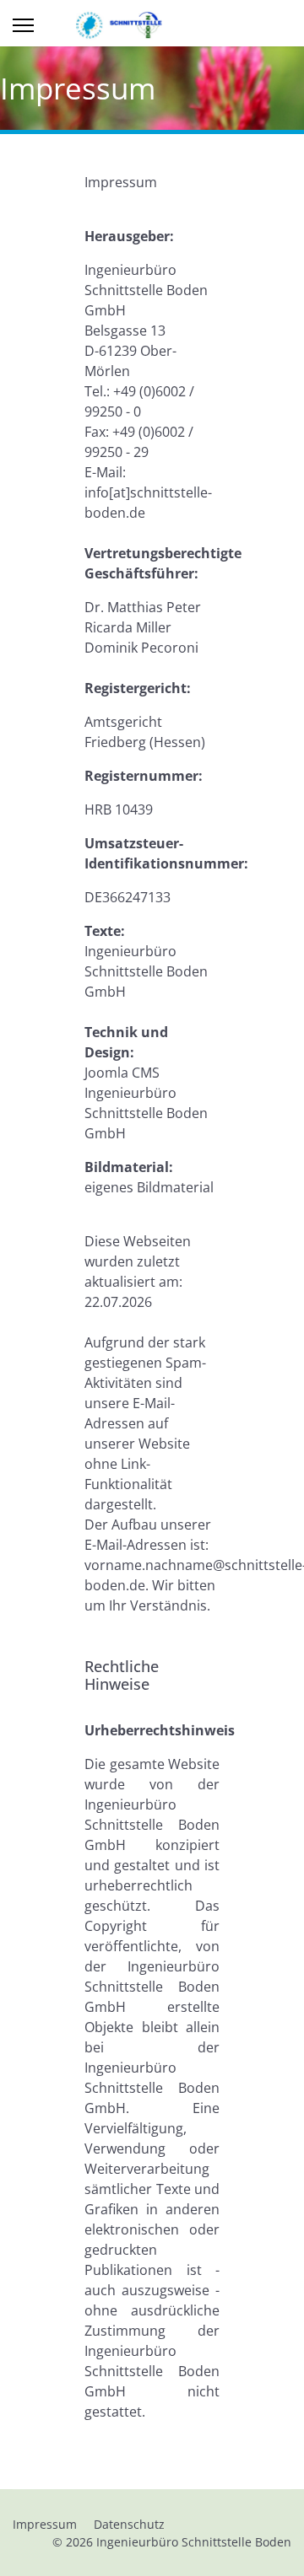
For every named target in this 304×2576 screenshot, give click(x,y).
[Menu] (23, 25)
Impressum (45, 2524)
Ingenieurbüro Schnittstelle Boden (194, 2542)
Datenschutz (129, 2524)
